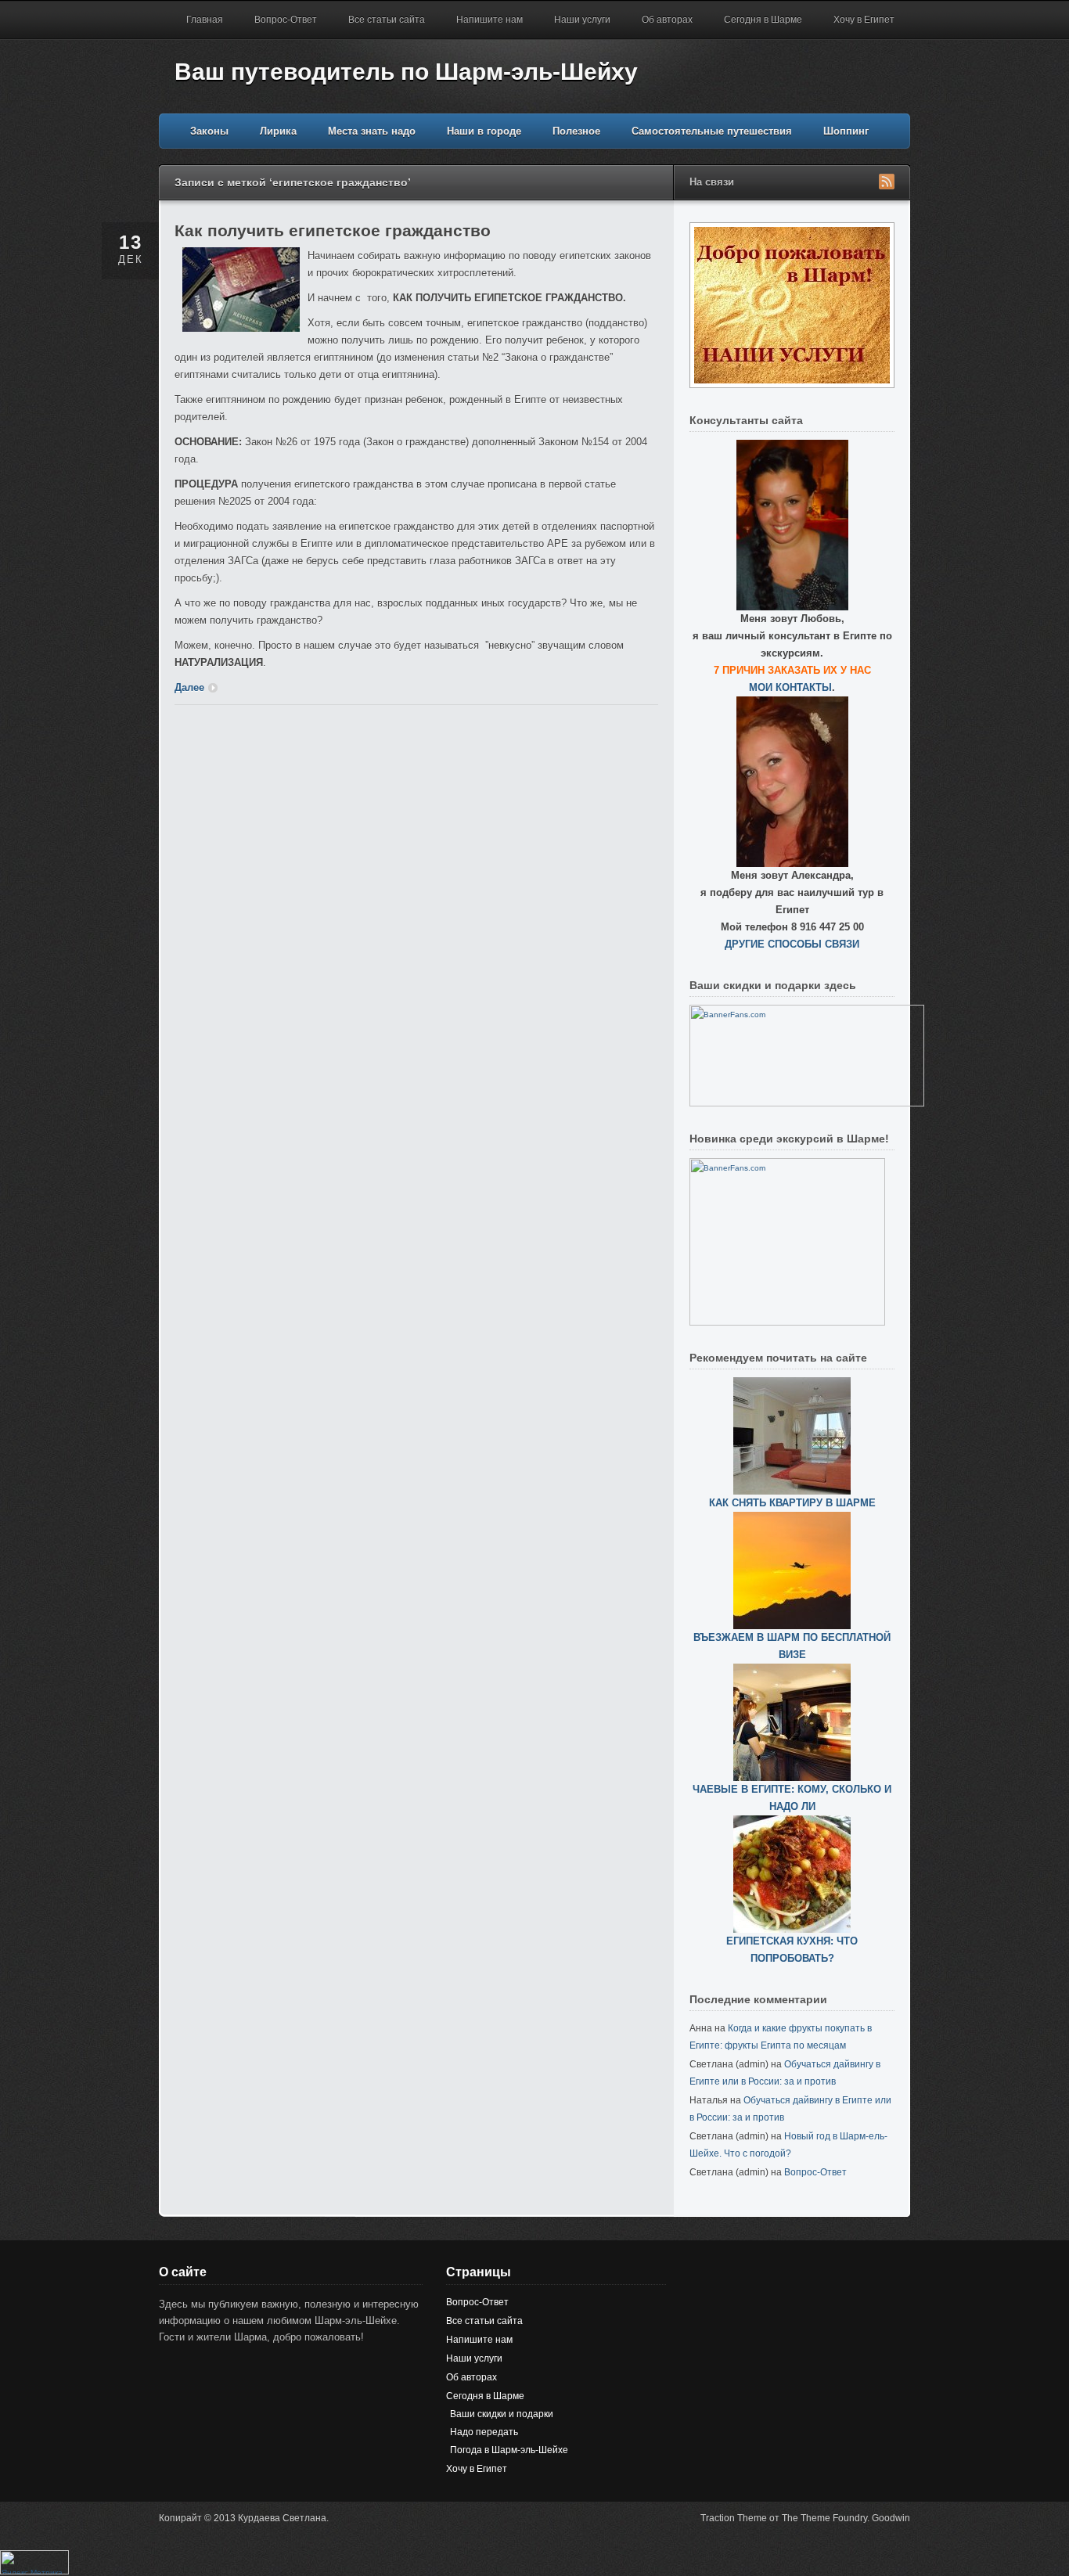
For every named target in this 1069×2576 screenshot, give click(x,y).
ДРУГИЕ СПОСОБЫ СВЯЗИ (792, 944)
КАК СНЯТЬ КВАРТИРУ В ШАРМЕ (792, 1503)
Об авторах (667, 20)
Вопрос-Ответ (286, 20)
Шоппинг (846, 131)
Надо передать (484, 2432)
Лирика (278, 131)
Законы (209, 131)
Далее (189, 687)
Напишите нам (490, 20)
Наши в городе (484, 131)
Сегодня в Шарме (763, 20)
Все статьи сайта (387, 20)
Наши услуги (582, 20)
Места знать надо (372, 131)
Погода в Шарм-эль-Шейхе (509, 2450)
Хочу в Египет (864, 20)
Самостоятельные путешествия (712, 131)
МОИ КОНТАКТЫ (790, 687)
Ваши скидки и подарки (502, 2414)
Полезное (576, 131)
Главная (205, 20)
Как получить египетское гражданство (333, 230)
